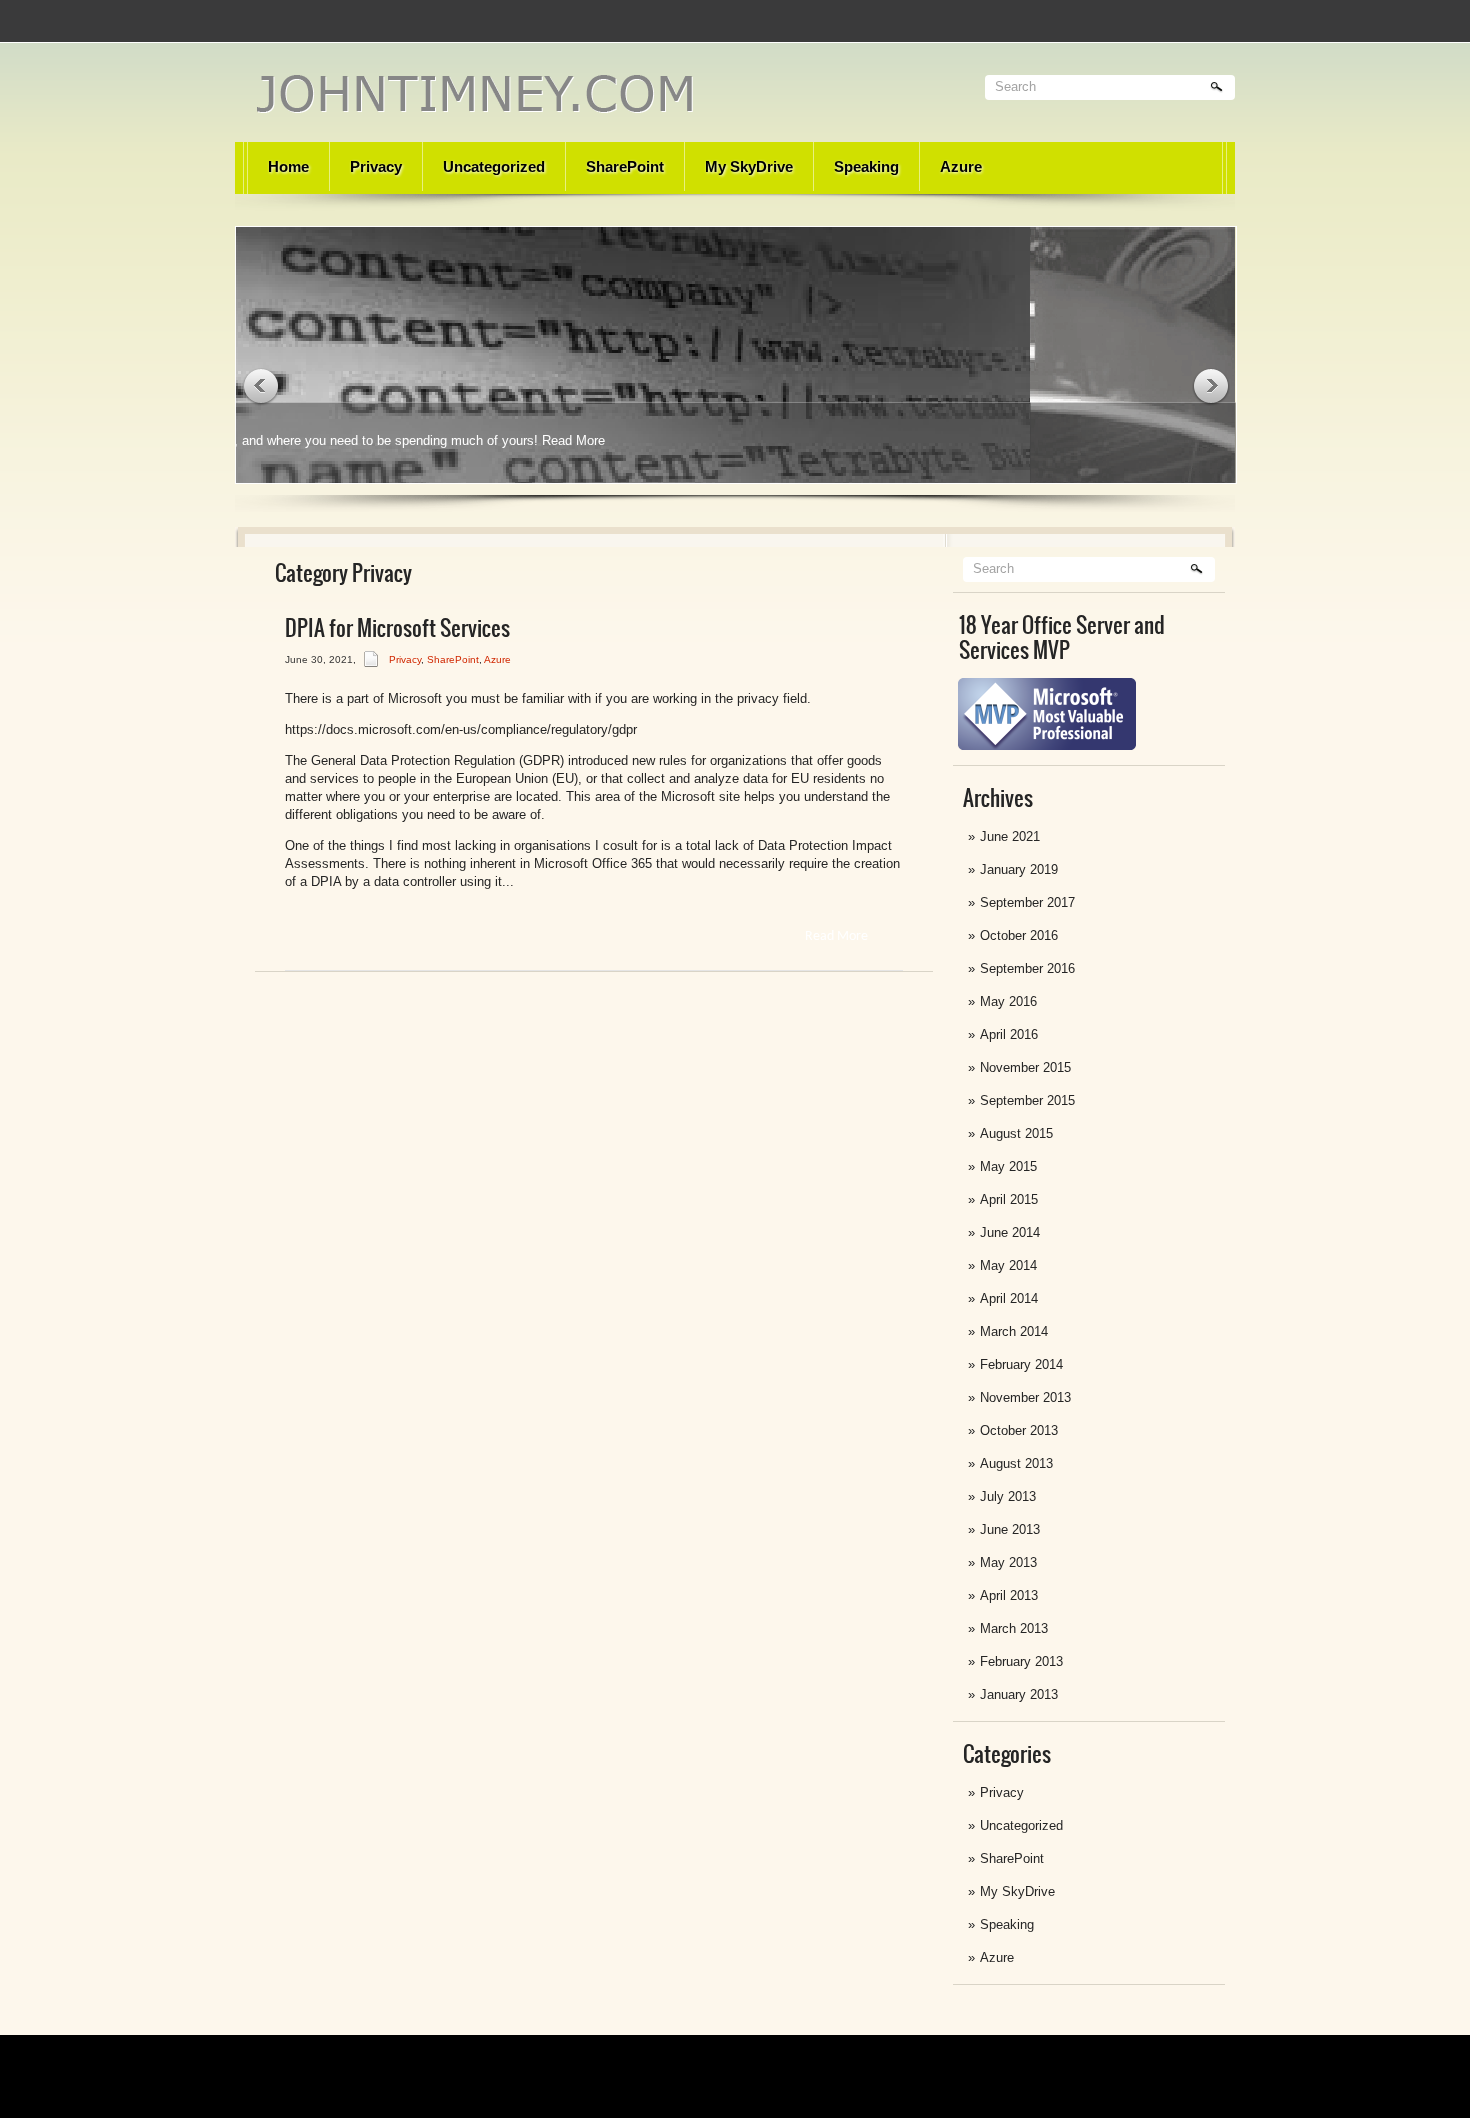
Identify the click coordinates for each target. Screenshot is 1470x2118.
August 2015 (1016, 1133)
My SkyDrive (749, 166)
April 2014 (1009, 1298)
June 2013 (1010, 1529)
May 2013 (1008, 1562)
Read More (802, 440)
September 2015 (1027, 1100)
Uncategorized (494, 166)
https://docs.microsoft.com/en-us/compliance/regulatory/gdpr (461, 729)
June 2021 (1010, 836)
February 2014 (1021, 1364)
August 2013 (1016, 1463)
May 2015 (1008, 1166)
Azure (961, 166)
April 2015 (1009, 1199)
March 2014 (1014, 1331)
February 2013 (1021, 1661)
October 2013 (1019, 1430)
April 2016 (1009, 1034)
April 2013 (1009, 1595)
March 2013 (1014, 1628)
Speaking (866, 166)
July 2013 (1008, 1496)
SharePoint (625, 166)
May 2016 (1008, 1001)
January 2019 (1019, 869)
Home (288, 166)
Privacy (376, 166)
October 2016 (1019, 935)
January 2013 (1019, 1694)
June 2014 (1010, 1232)
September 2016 (1027, 968)
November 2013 (1025, 1397)
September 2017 (1027, 902)
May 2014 (1008, 1265)
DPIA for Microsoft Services (397, 628)
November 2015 (1025, 1067)
